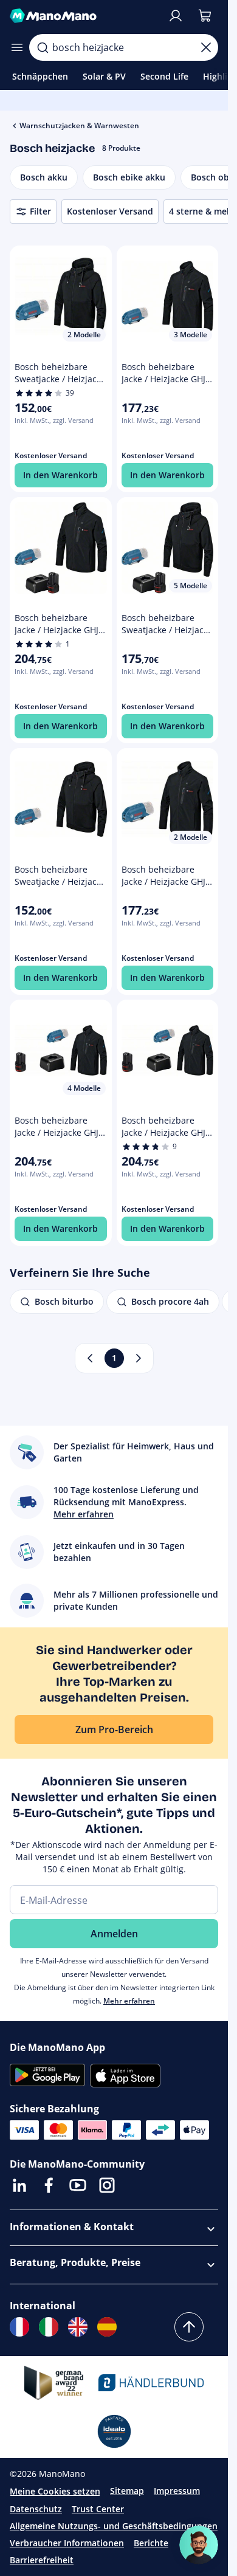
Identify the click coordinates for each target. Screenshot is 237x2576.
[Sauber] (206, 47)
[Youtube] (78, 2185)
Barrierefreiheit (42, 2560)
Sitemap (127, 2491)
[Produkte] (17, 47)
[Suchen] (43, 47)
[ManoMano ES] (107, 2327)
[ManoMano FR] (19, 2327)
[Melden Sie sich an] (176, 16)
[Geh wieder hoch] (189, 2327)
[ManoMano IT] (49, 2327)
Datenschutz (36, 2509)
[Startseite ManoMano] (84, 16)
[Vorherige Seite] (90, 1358)
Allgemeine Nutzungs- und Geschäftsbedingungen (114, 2526)
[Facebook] (49, 2185)
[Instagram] (107, 2185)
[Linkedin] (19, 2185)
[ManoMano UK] (78, 2327)
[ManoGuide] (199, 2545)
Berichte (151, 2543)
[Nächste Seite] (139, 1358)
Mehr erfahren (129, 2001)
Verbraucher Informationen (67, 2543)
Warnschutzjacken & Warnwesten (79, 125)
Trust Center (98, 2509)
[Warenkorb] (205, 16)
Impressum (177, 2491)
